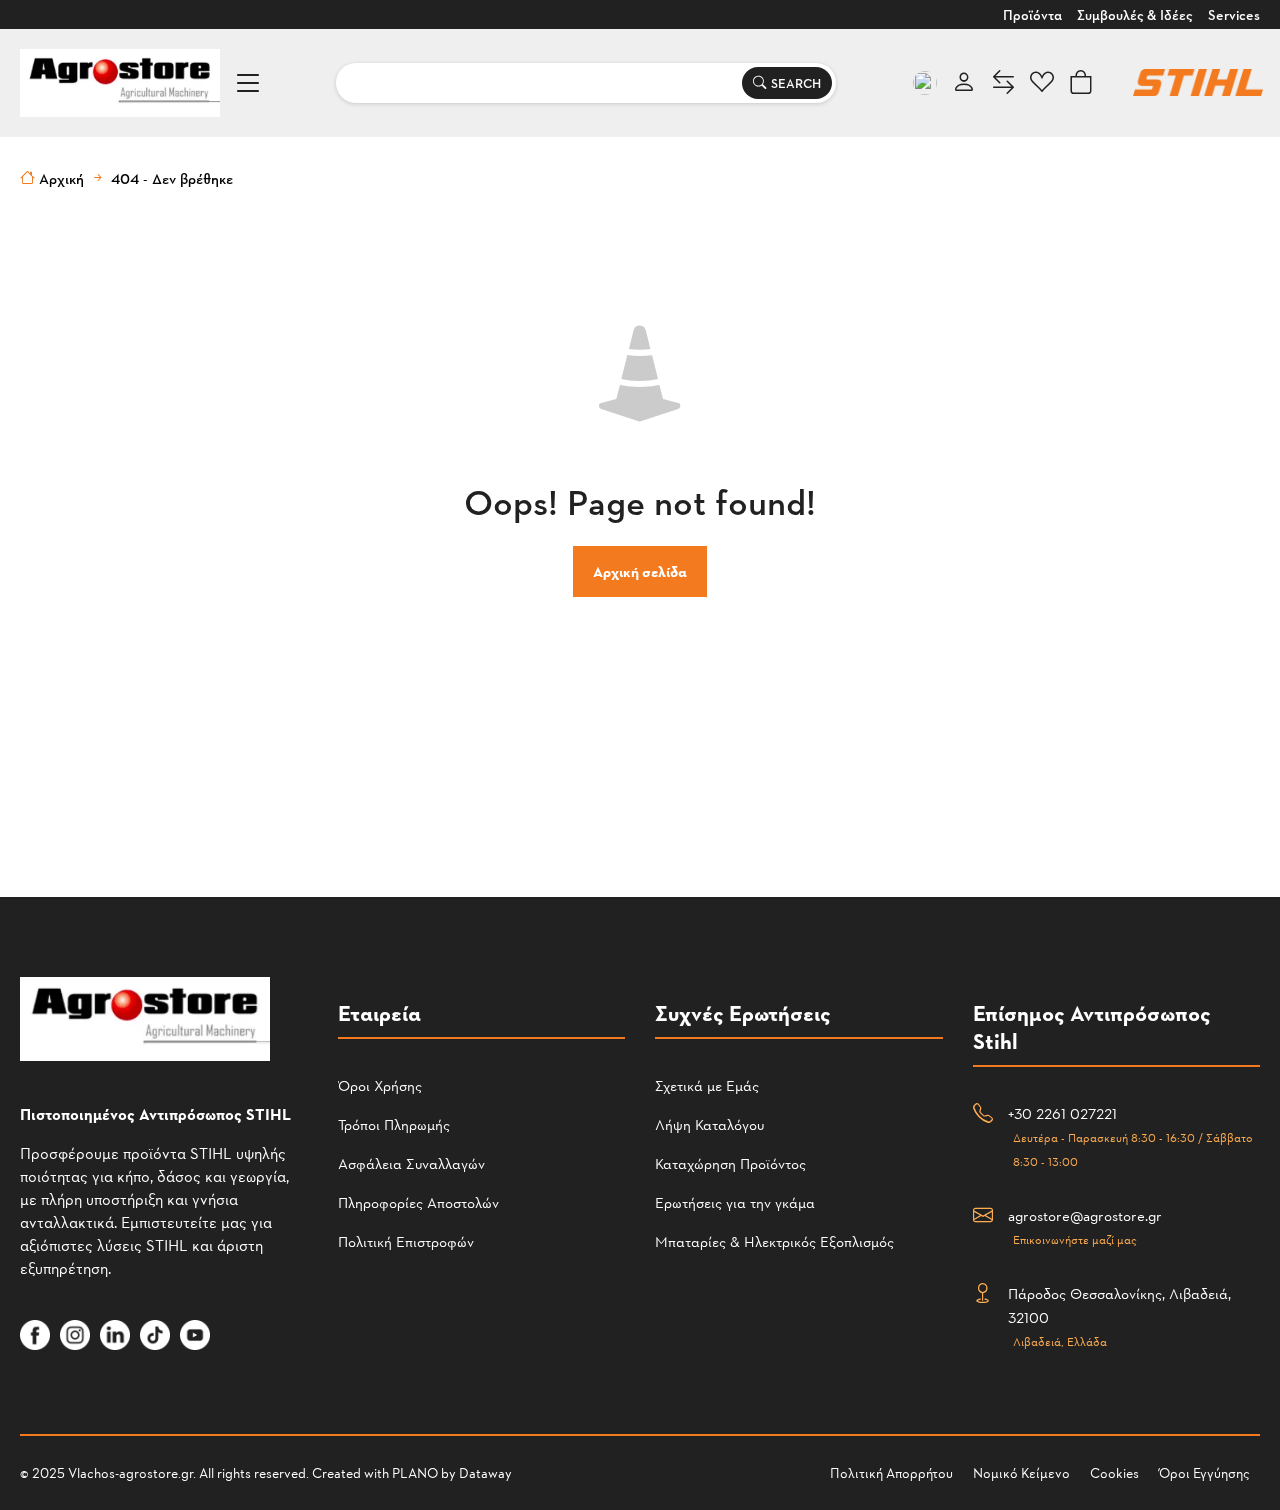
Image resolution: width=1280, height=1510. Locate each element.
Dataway (485, 1472)
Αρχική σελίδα (640, 571)
